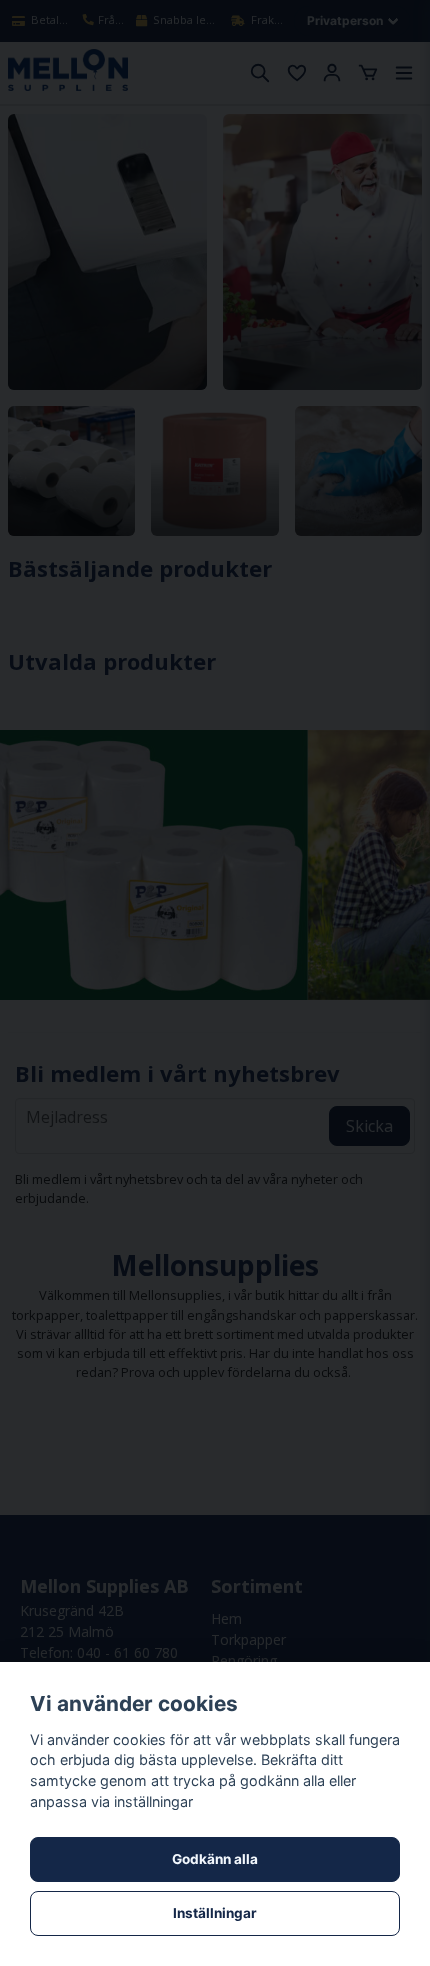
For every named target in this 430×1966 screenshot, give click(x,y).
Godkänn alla (215, 1859)
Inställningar (215, 1913)
